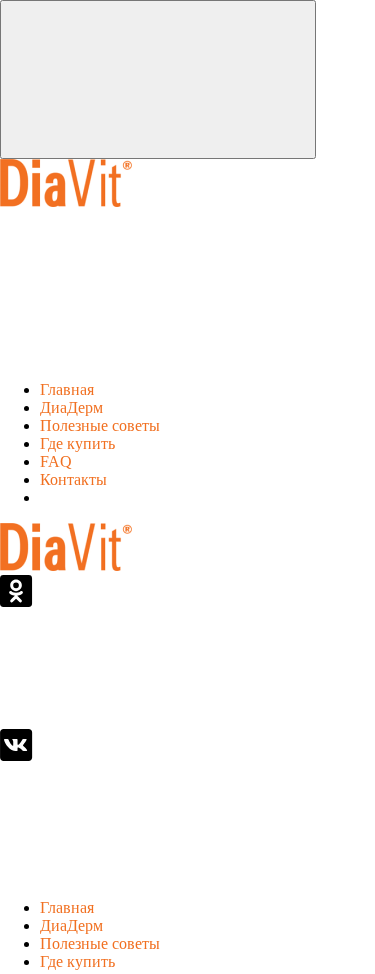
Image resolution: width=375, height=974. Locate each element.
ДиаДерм (71, 407)
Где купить (77, 443)
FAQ (56, 461)
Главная (67, 389)
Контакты (73, 479)
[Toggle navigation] (158, 79)
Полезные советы (100, 425)
